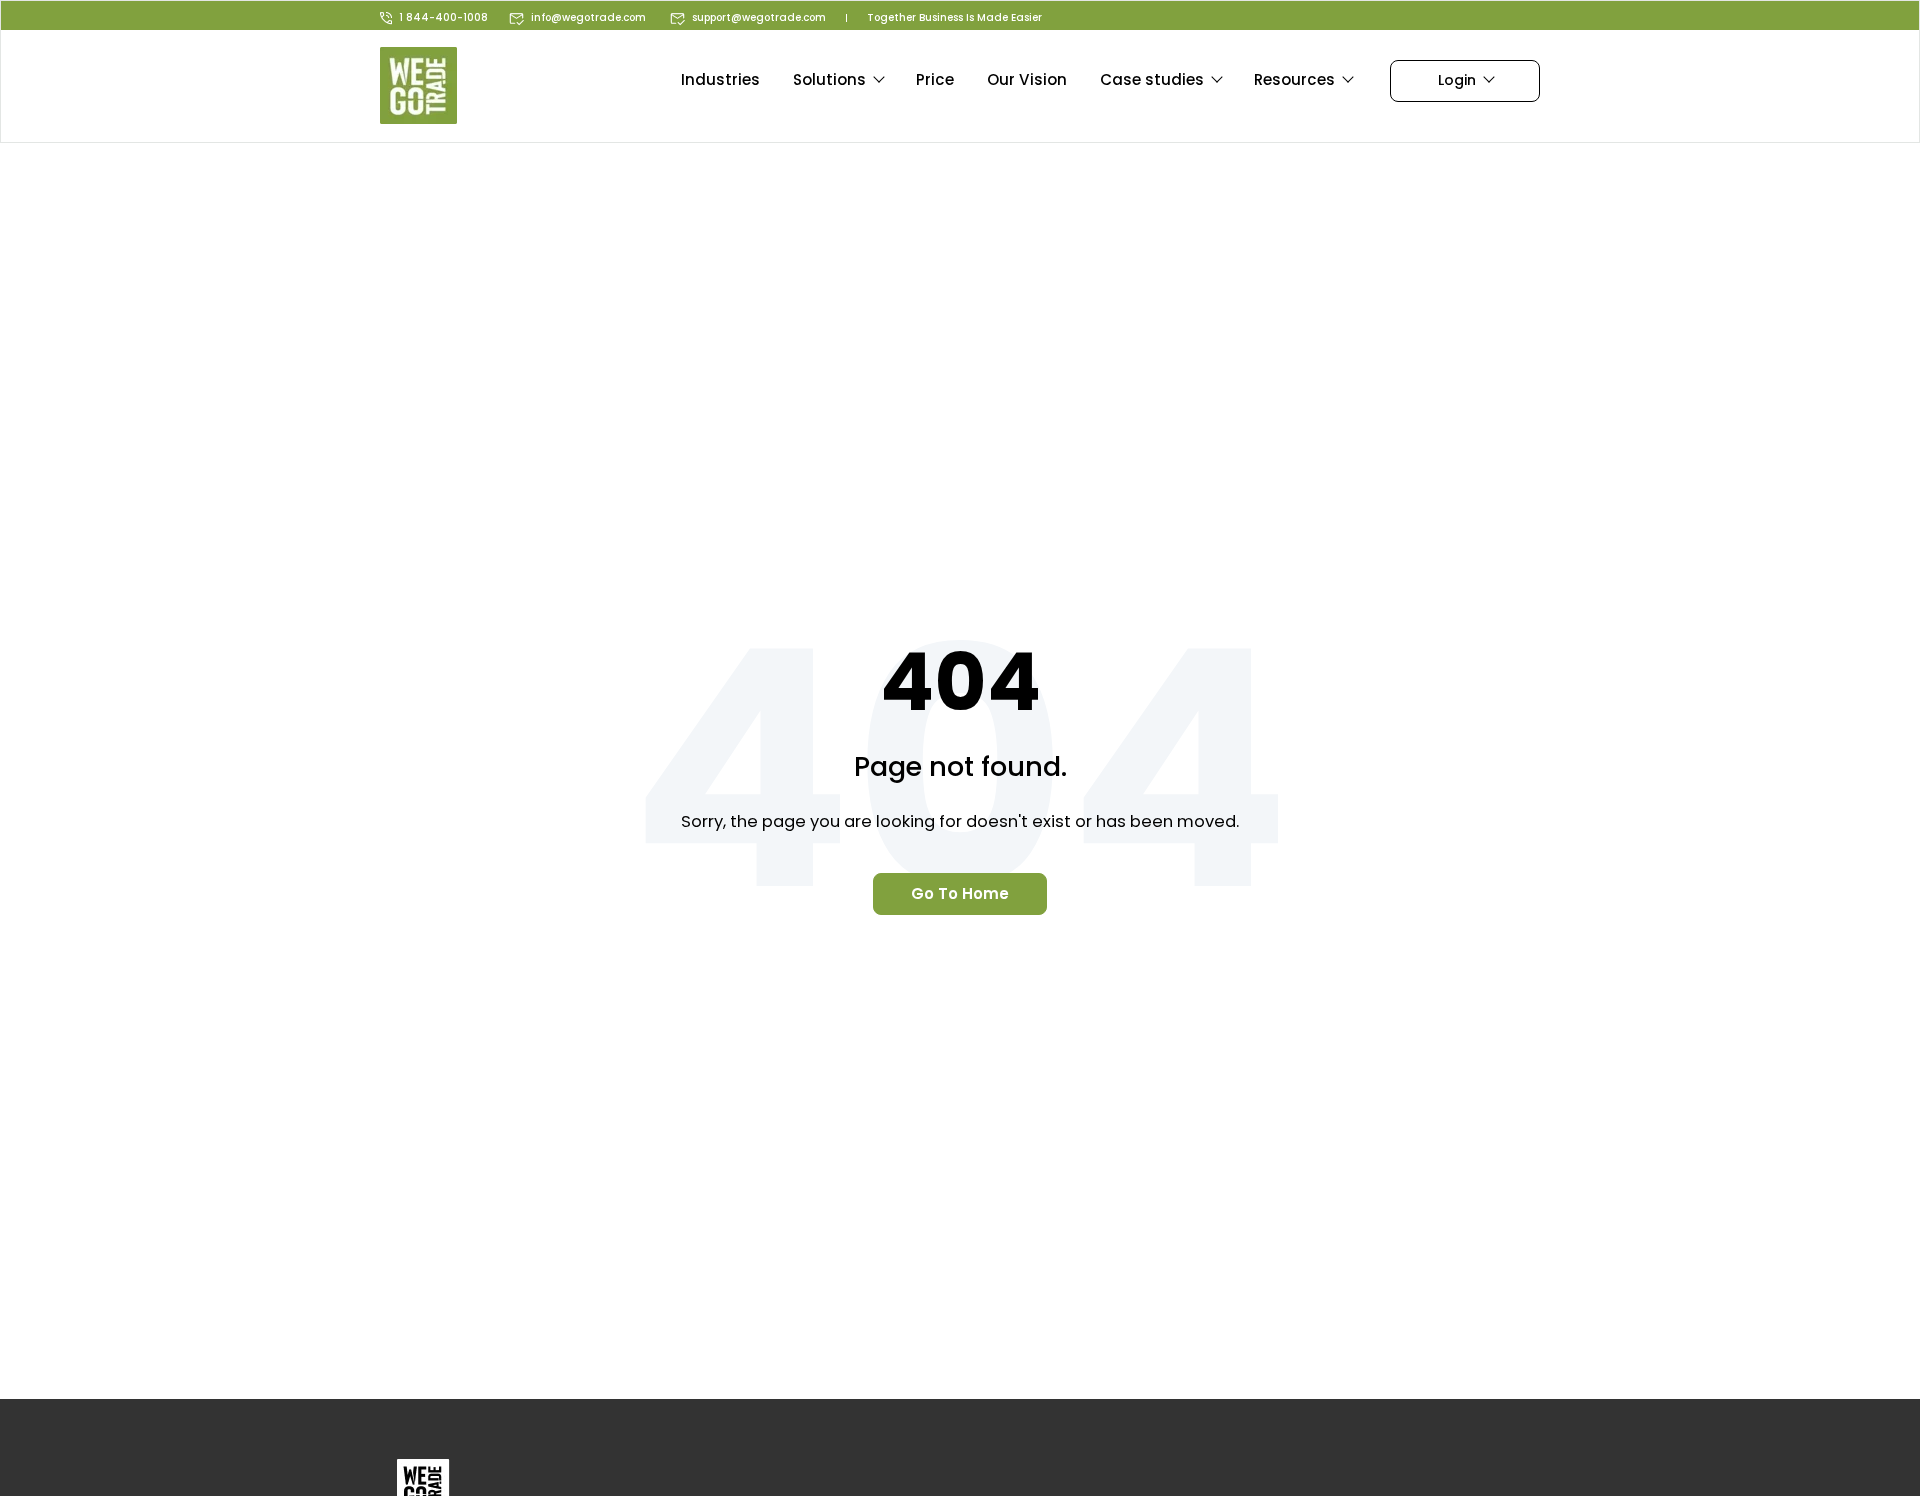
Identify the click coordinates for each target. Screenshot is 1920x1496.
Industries (720, 79)
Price (935, 79)
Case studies (1152, 79)
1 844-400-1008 (443, 17)
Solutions (829, 79)
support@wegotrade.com (759, 17)
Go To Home (960, 893)
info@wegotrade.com (588, 17)
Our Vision (1027, 79)
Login (1457, 80)
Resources (1294, 79)
